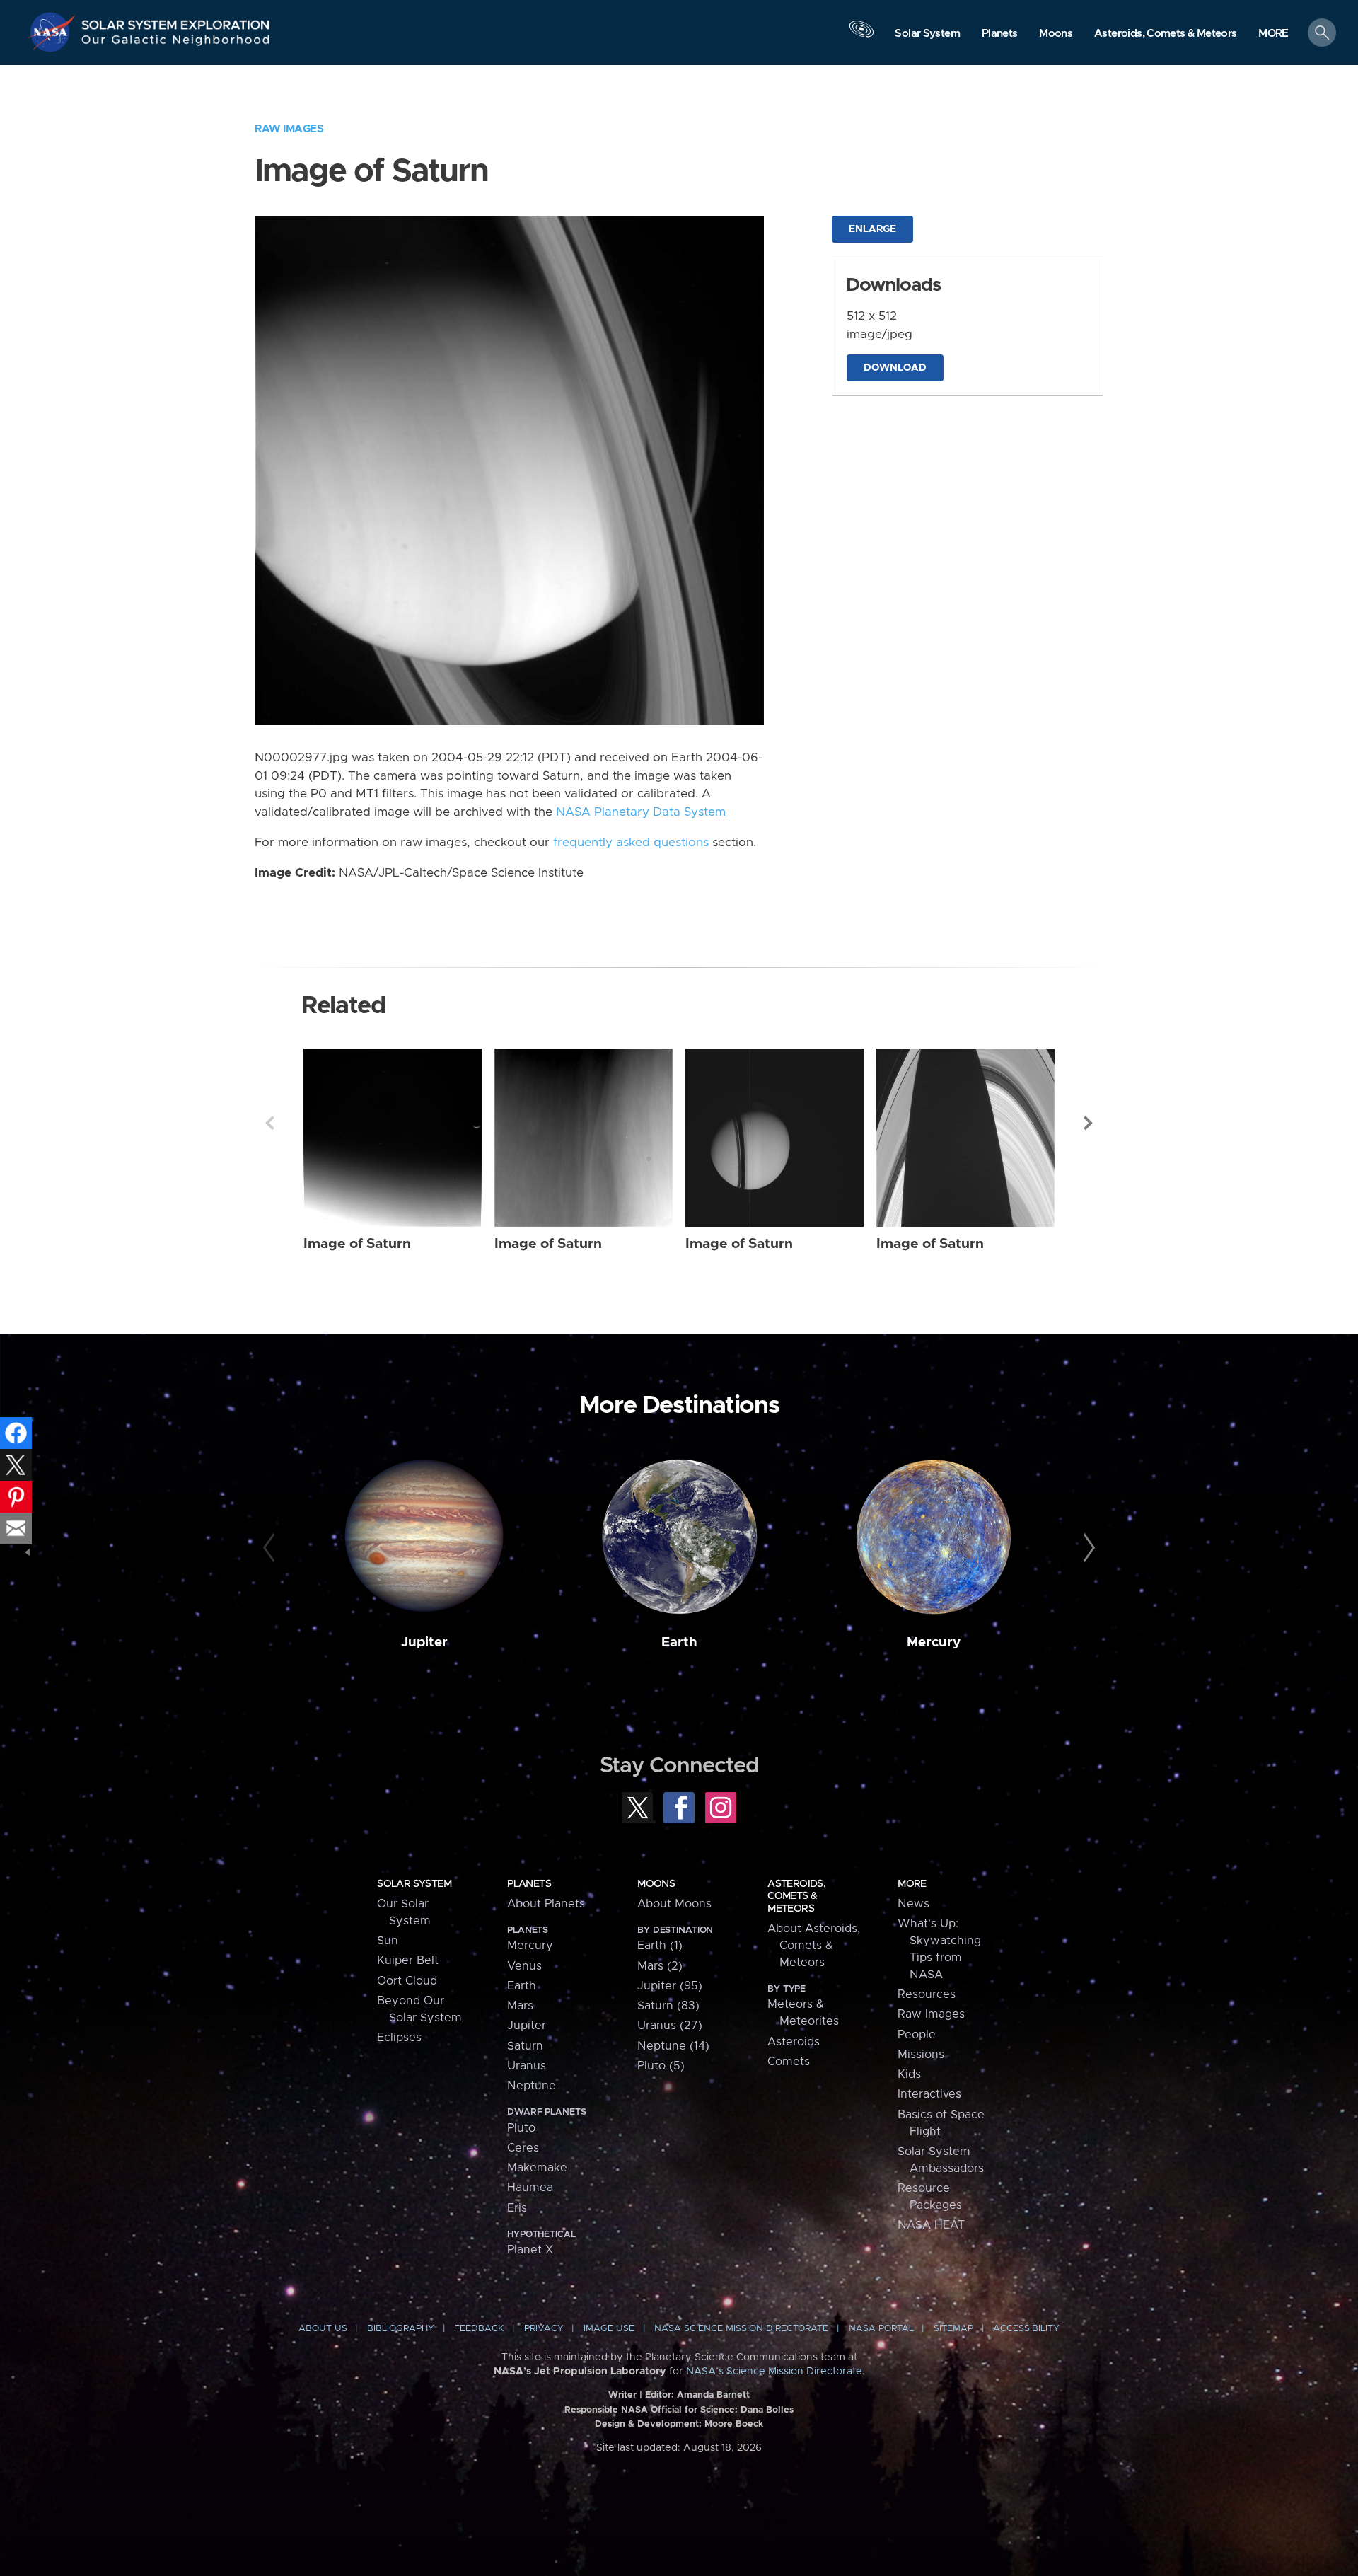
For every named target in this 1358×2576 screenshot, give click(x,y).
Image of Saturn (357, 1244)
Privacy (544, 2329)
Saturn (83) (668, 2006)
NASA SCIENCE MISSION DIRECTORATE (741, 2329)
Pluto (521, 2128)
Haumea (530, 2188)
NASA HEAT (931, 2225)
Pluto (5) (661, 2066)
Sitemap (953, 2329)
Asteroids (794, 2042)
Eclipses (399, 2038)
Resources (927, 1994)
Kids (909, 2074)
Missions (921, 2055)
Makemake (537, 2168)
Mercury (934, 1642)
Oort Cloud (407, 1981)
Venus (524, 1966)
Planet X (530, 2250)
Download (895, 368)
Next (1089, 1123)
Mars (520, 2006)
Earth (679, 1642)
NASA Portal (881, 2329)
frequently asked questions (631, 843)
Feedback (479, 2329)
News (913, 1904)
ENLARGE (872, 229)
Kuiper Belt (408, 1960)
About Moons (674, 1904)
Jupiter (424, 1642)
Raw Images (289, 129)
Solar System (414, 1884)
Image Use (609, 2329)
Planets (529, 1884)
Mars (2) (660, 1966)
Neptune (532, 2086)
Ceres (523, 2148)
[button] (1273, 34)
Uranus (527, 2066)
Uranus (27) (670, 2026)
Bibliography (401, 2329)
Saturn (525, 2046)
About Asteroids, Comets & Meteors (814, 1946)
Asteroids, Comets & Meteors (796, 1896)
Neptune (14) (673, 2046)
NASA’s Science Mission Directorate (774, 2372)
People (917, 2035)
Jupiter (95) (670, 1986)
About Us (323, 2329)
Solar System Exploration (176, 21)
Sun (388, 1941)
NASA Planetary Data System (641, 812)
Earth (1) (660, 1946)
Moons (656, 1884)
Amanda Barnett (713, 2395)
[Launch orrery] (861, 36)
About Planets (546, 1904)
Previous (269, 1123)
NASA (54, 32)
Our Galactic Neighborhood (176, 43)
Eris (517, 2208)
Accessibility (1026, 2329)
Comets (789, 2062)
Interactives (929, 2094)
